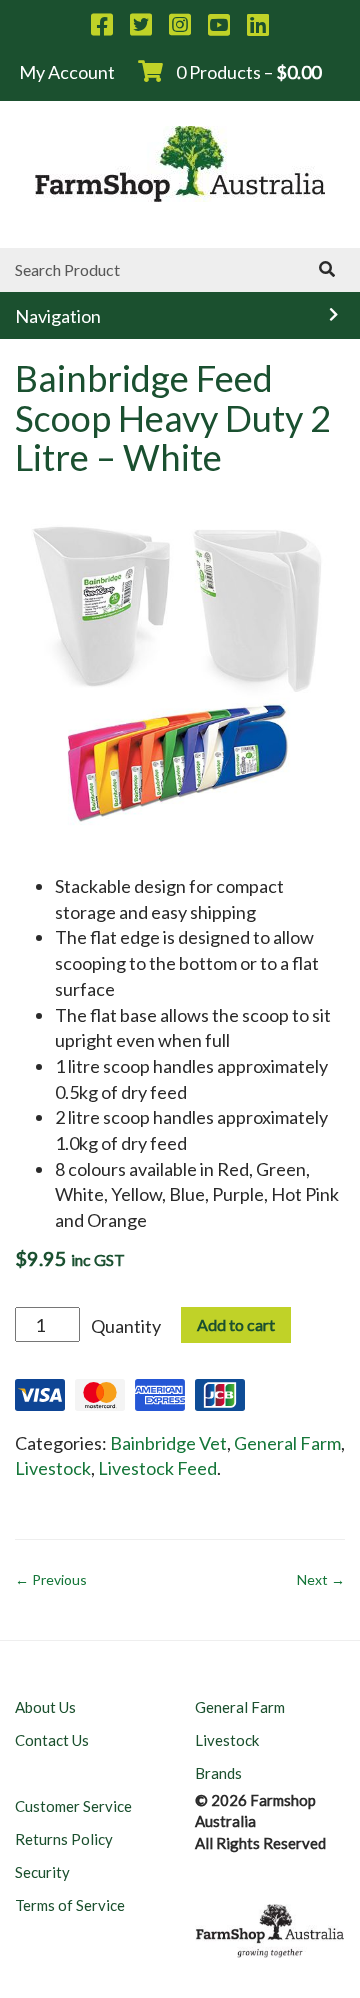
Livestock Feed (157, 1468)
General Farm (287, 1443)
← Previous (51, 1579)
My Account (67, 72)
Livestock (53, 1468)
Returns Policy (64, 1839)
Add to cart (236, 1324)
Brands (218, 1773)
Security (42, 1872)
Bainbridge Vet (168, 1443)
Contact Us (52, 1740)
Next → (321, 1579)
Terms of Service (70, 1905)
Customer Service (73, 1806)
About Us (45, 1707)
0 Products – (247, 72)
